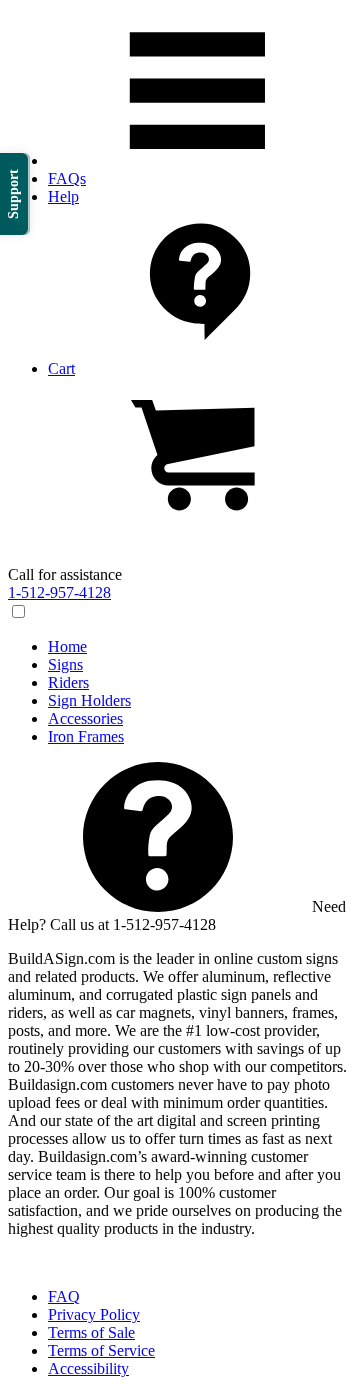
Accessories (85, 718)
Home (67, 646)
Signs (65, 664)
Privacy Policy (94, 1314)
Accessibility (88, 1368)
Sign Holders (89, 700)
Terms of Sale (91, 1332)
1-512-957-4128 (59, 592)
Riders (68, 682)
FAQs (67, 178)
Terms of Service (101, 1350)
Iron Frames (86, 736)
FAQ (64, 1296)
